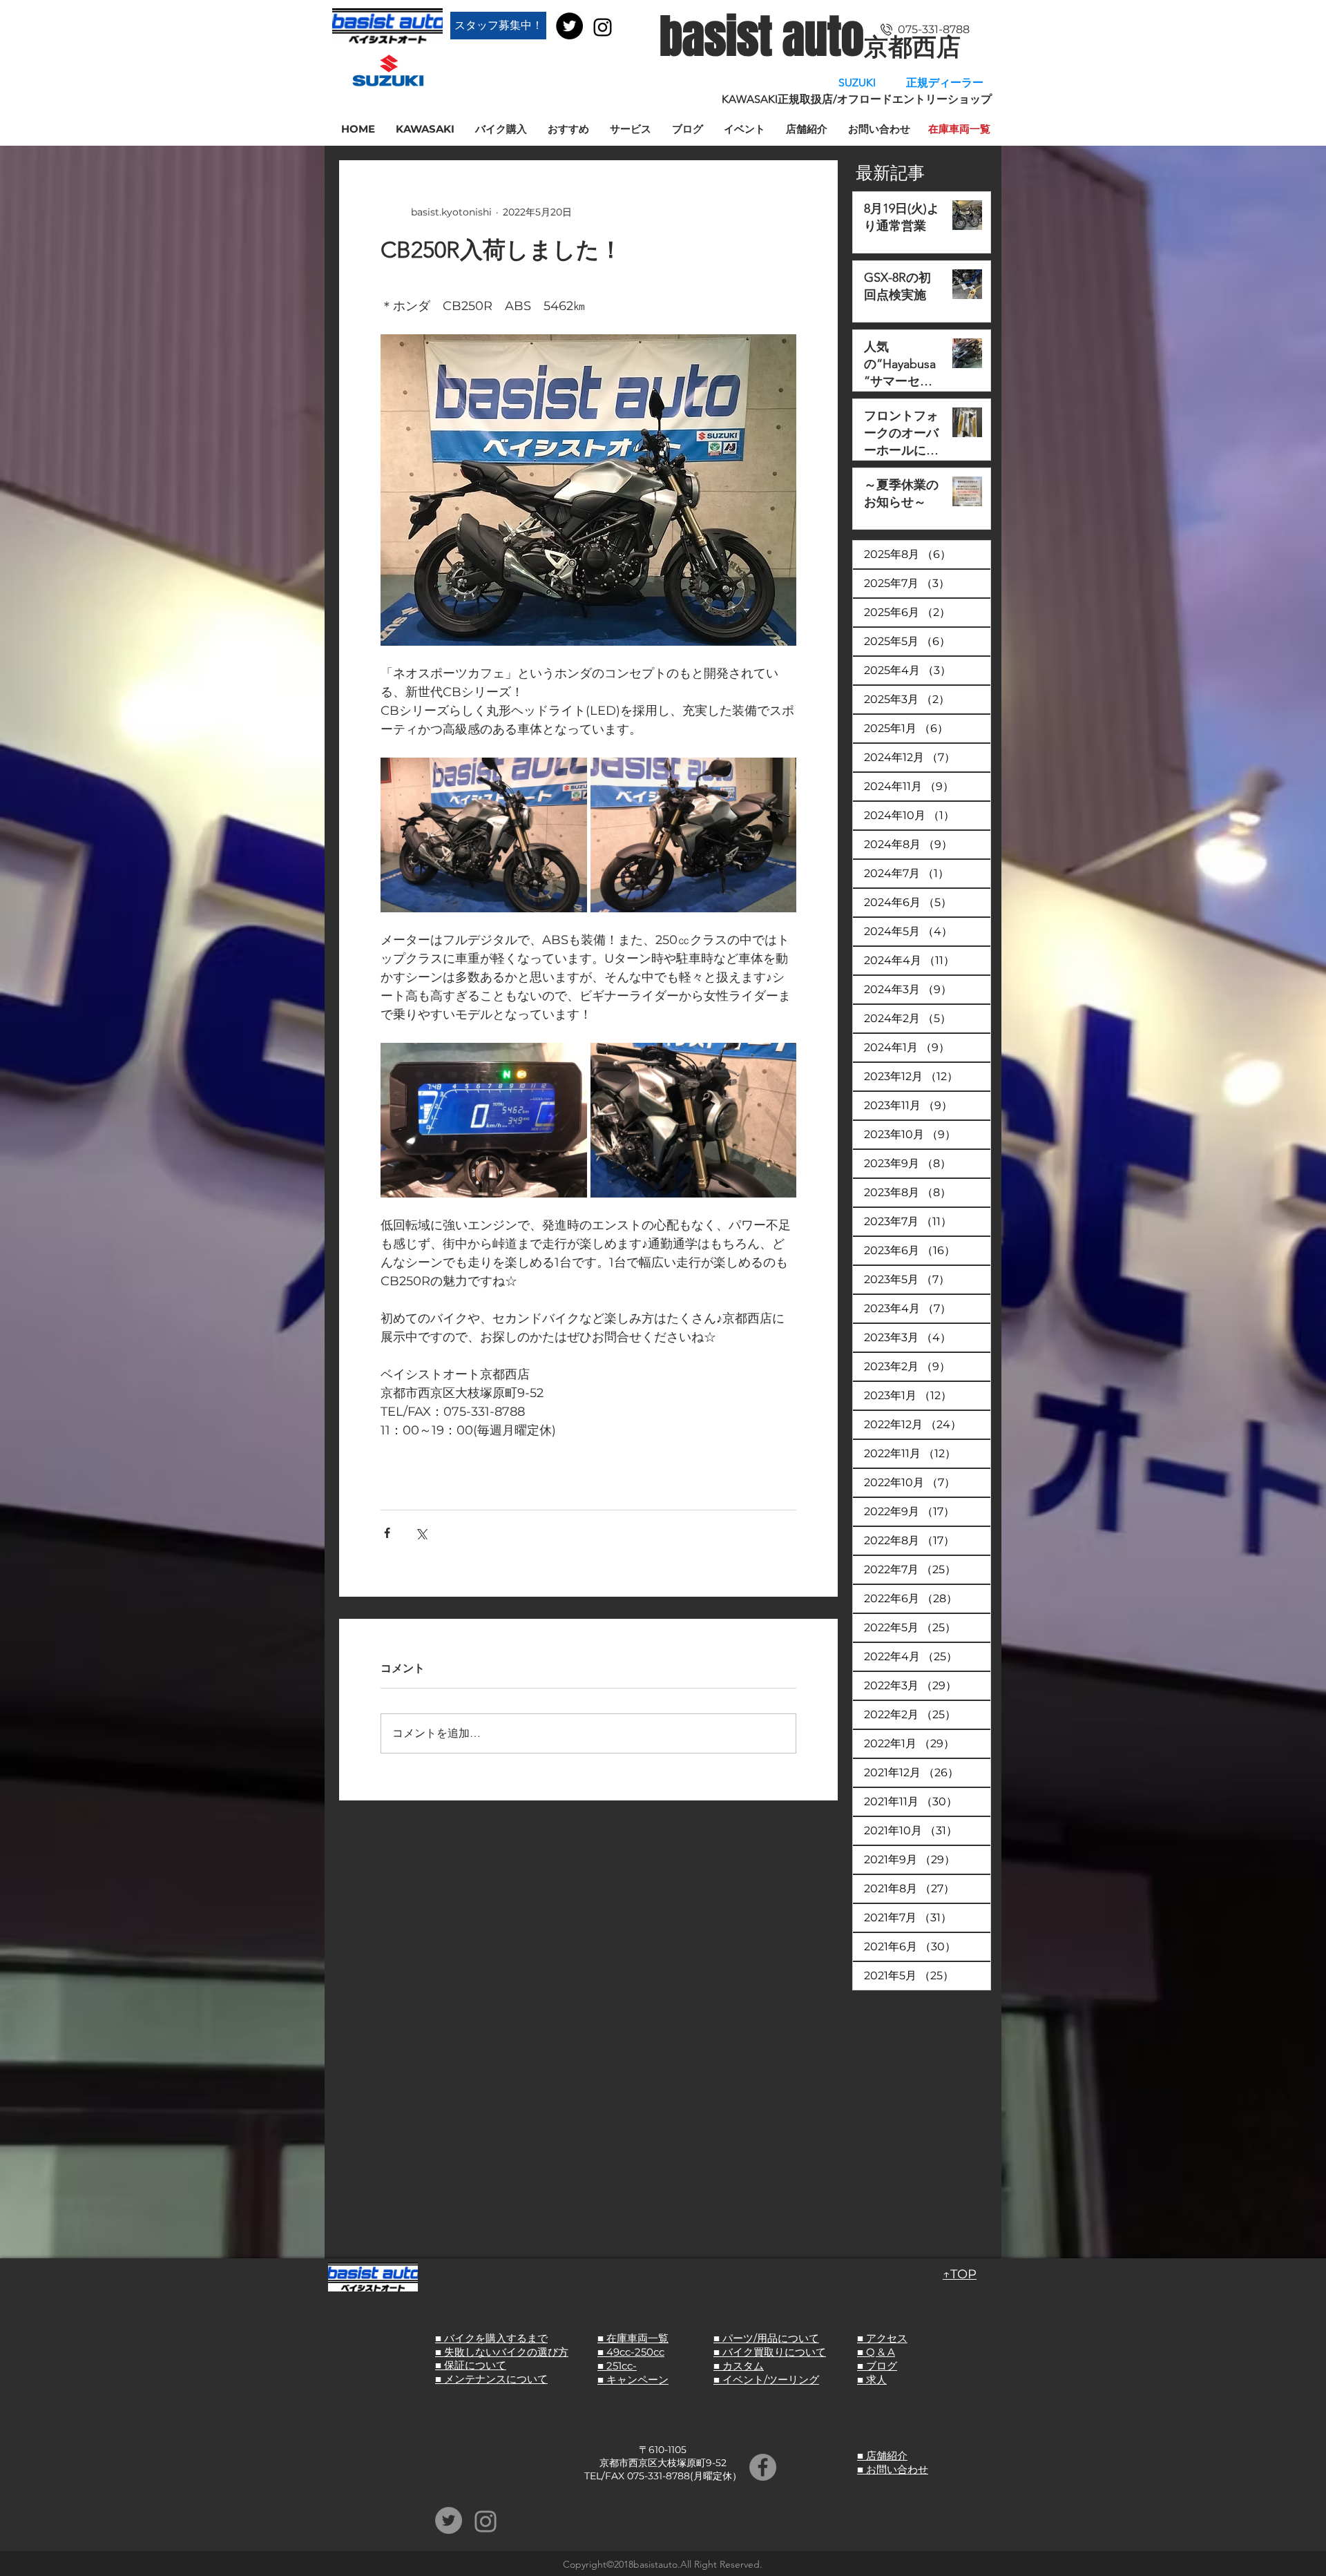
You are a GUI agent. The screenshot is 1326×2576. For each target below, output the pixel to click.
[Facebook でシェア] (387, 1533)
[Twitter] (569, 26)
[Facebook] (763, 2467)
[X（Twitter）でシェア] (421, 1533)
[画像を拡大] (484, 835)
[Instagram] (603, 27)
